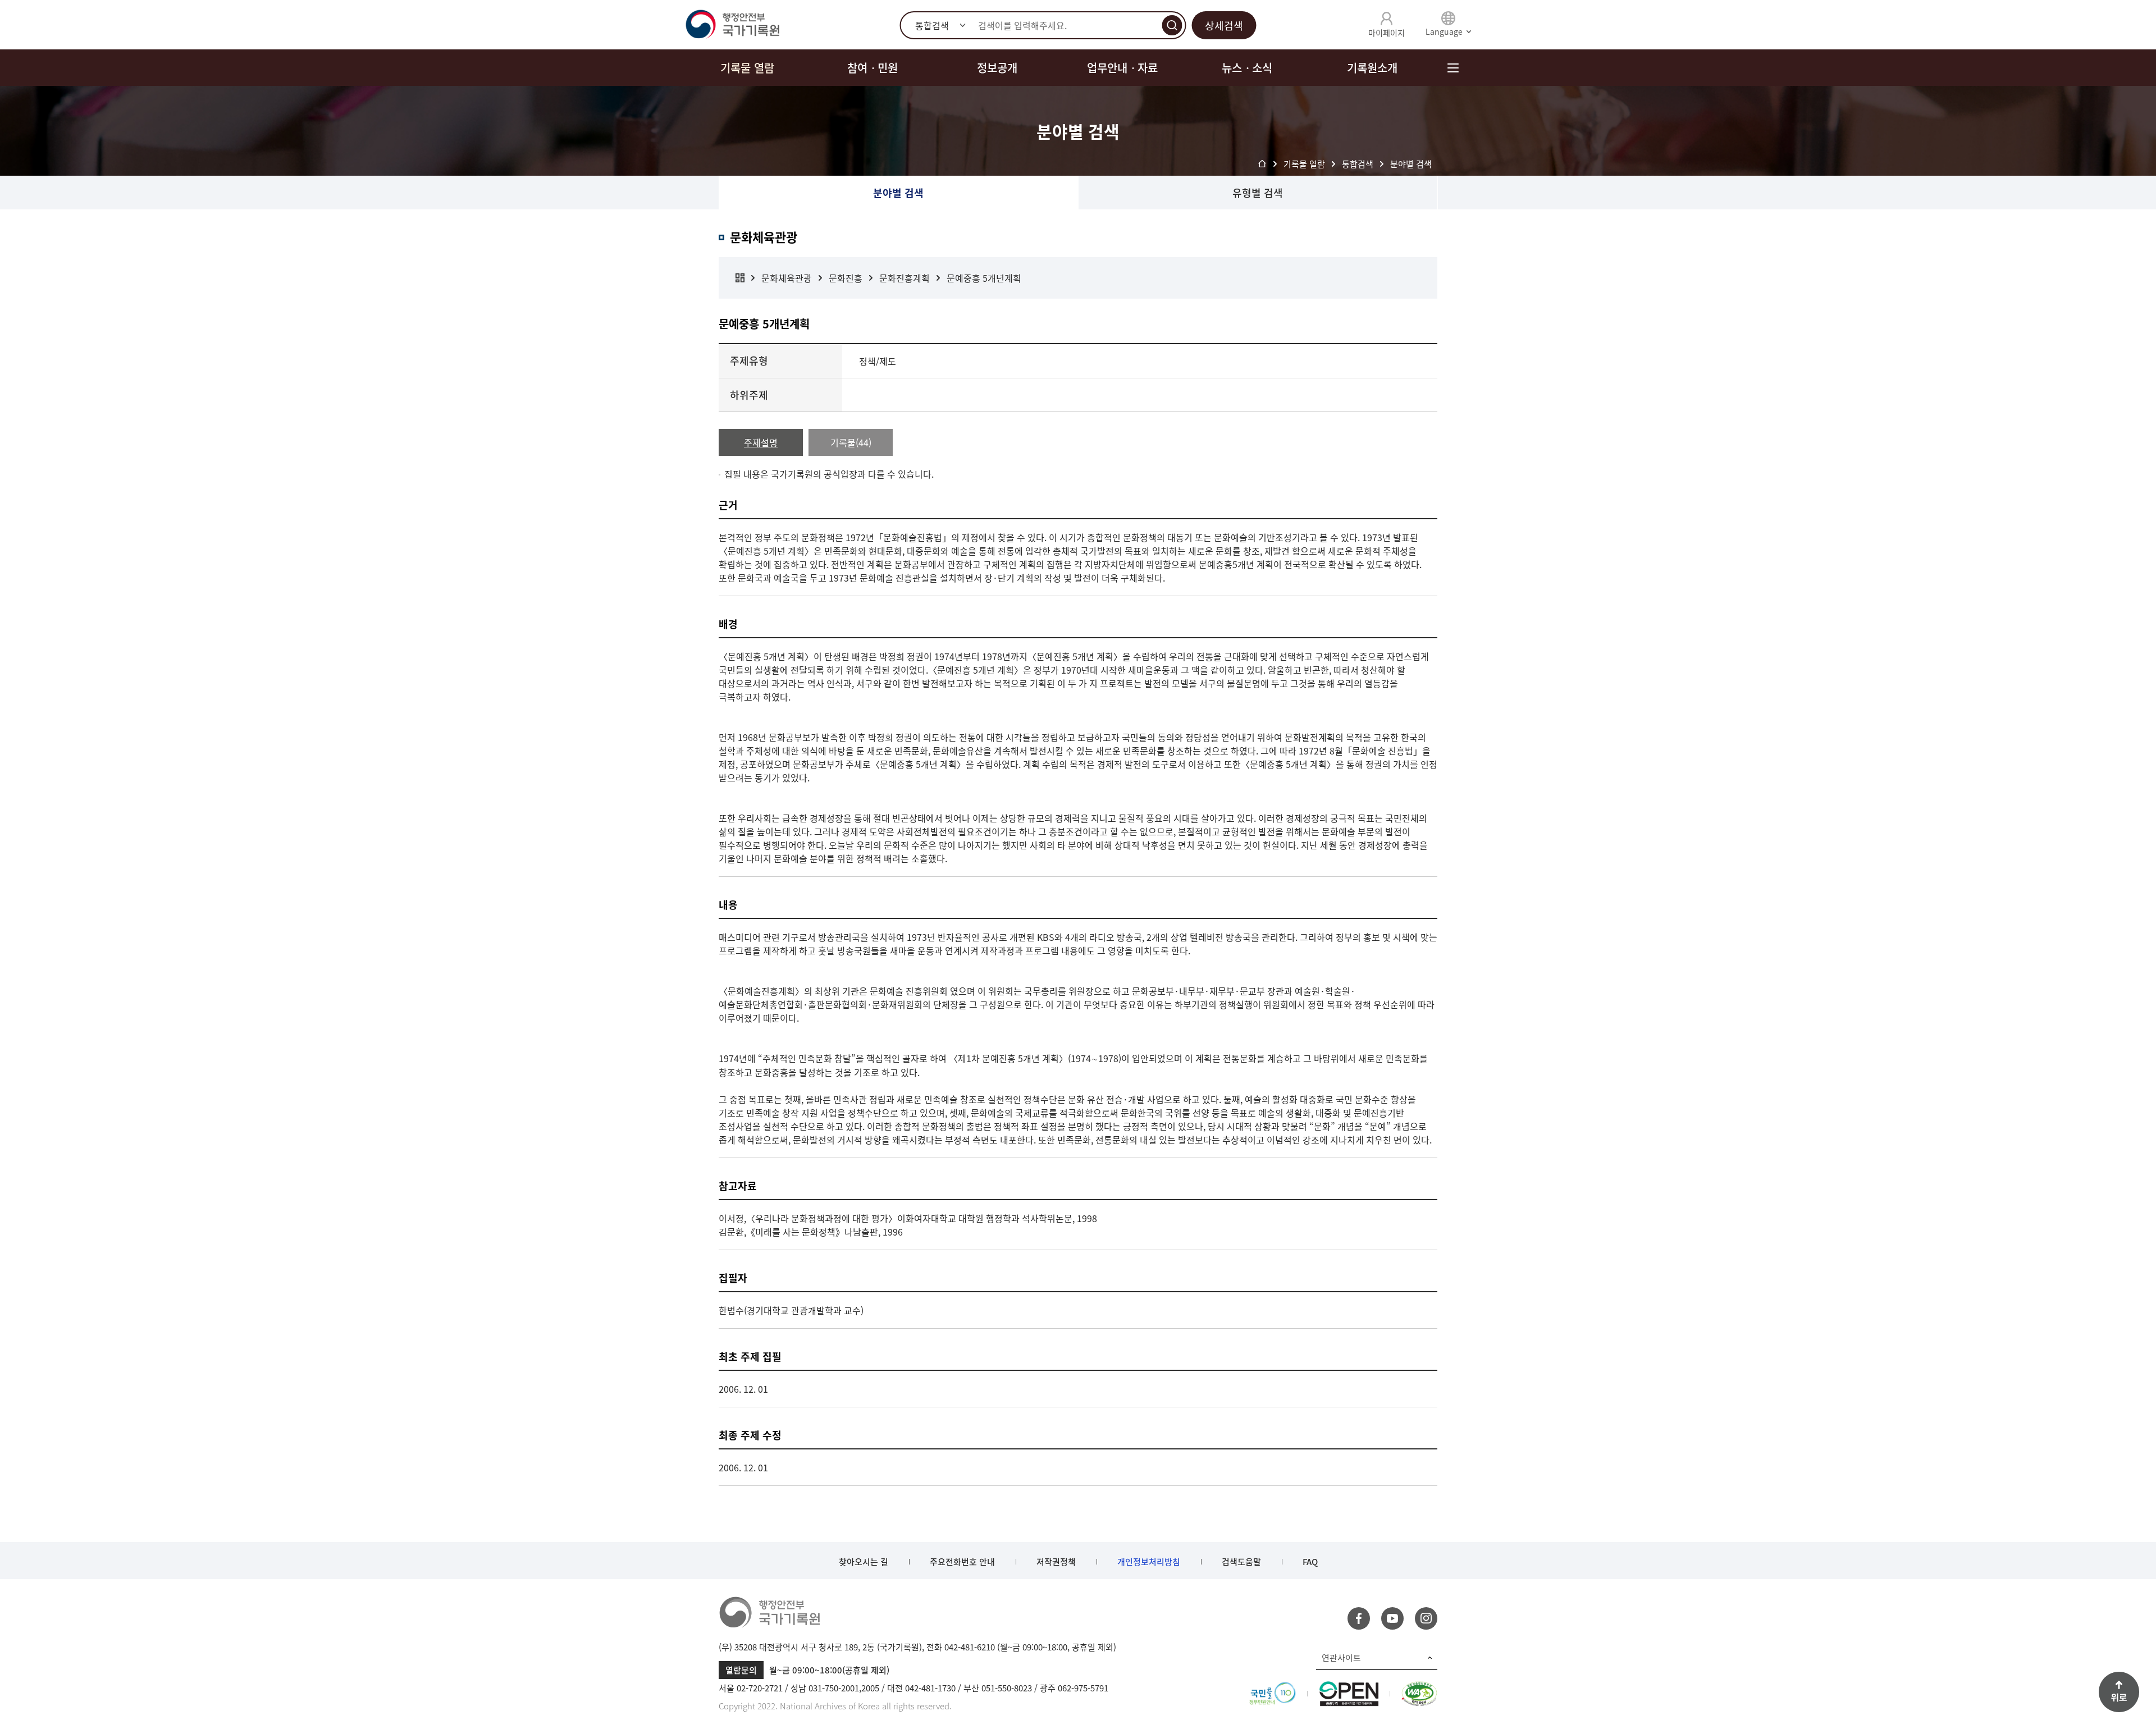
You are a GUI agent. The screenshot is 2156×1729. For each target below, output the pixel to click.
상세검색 (1224, 26)
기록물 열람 (747, 68)
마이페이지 (1387, 33)
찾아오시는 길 (864, 1562)
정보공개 (997, 68)
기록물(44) (851, 442)
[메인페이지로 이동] (732, 25)
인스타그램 (1426, 1618)
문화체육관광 (787, 278)
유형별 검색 (1258, 193)
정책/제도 (878, 361)
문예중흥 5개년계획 (984, 278)
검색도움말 (1241, 1562)
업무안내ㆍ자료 (1122, 68)
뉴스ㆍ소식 (1247, 68)
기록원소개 (1372, 68)
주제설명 (761, 442)
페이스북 (1359, 1618)
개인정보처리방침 (1149, 1562)
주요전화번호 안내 (962, 1562)
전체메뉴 (1453, 68)
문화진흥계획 (905, 278)
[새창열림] (1273, 1688)
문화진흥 (846, 278)
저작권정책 (1056, 1562)
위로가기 (2119, 1692)
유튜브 (1392, 1618)
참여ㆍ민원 (873, 68)
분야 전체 (740, 278)
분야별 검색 (898, 193)
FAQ (1310, 1562)
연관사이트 (1341, 1658)
